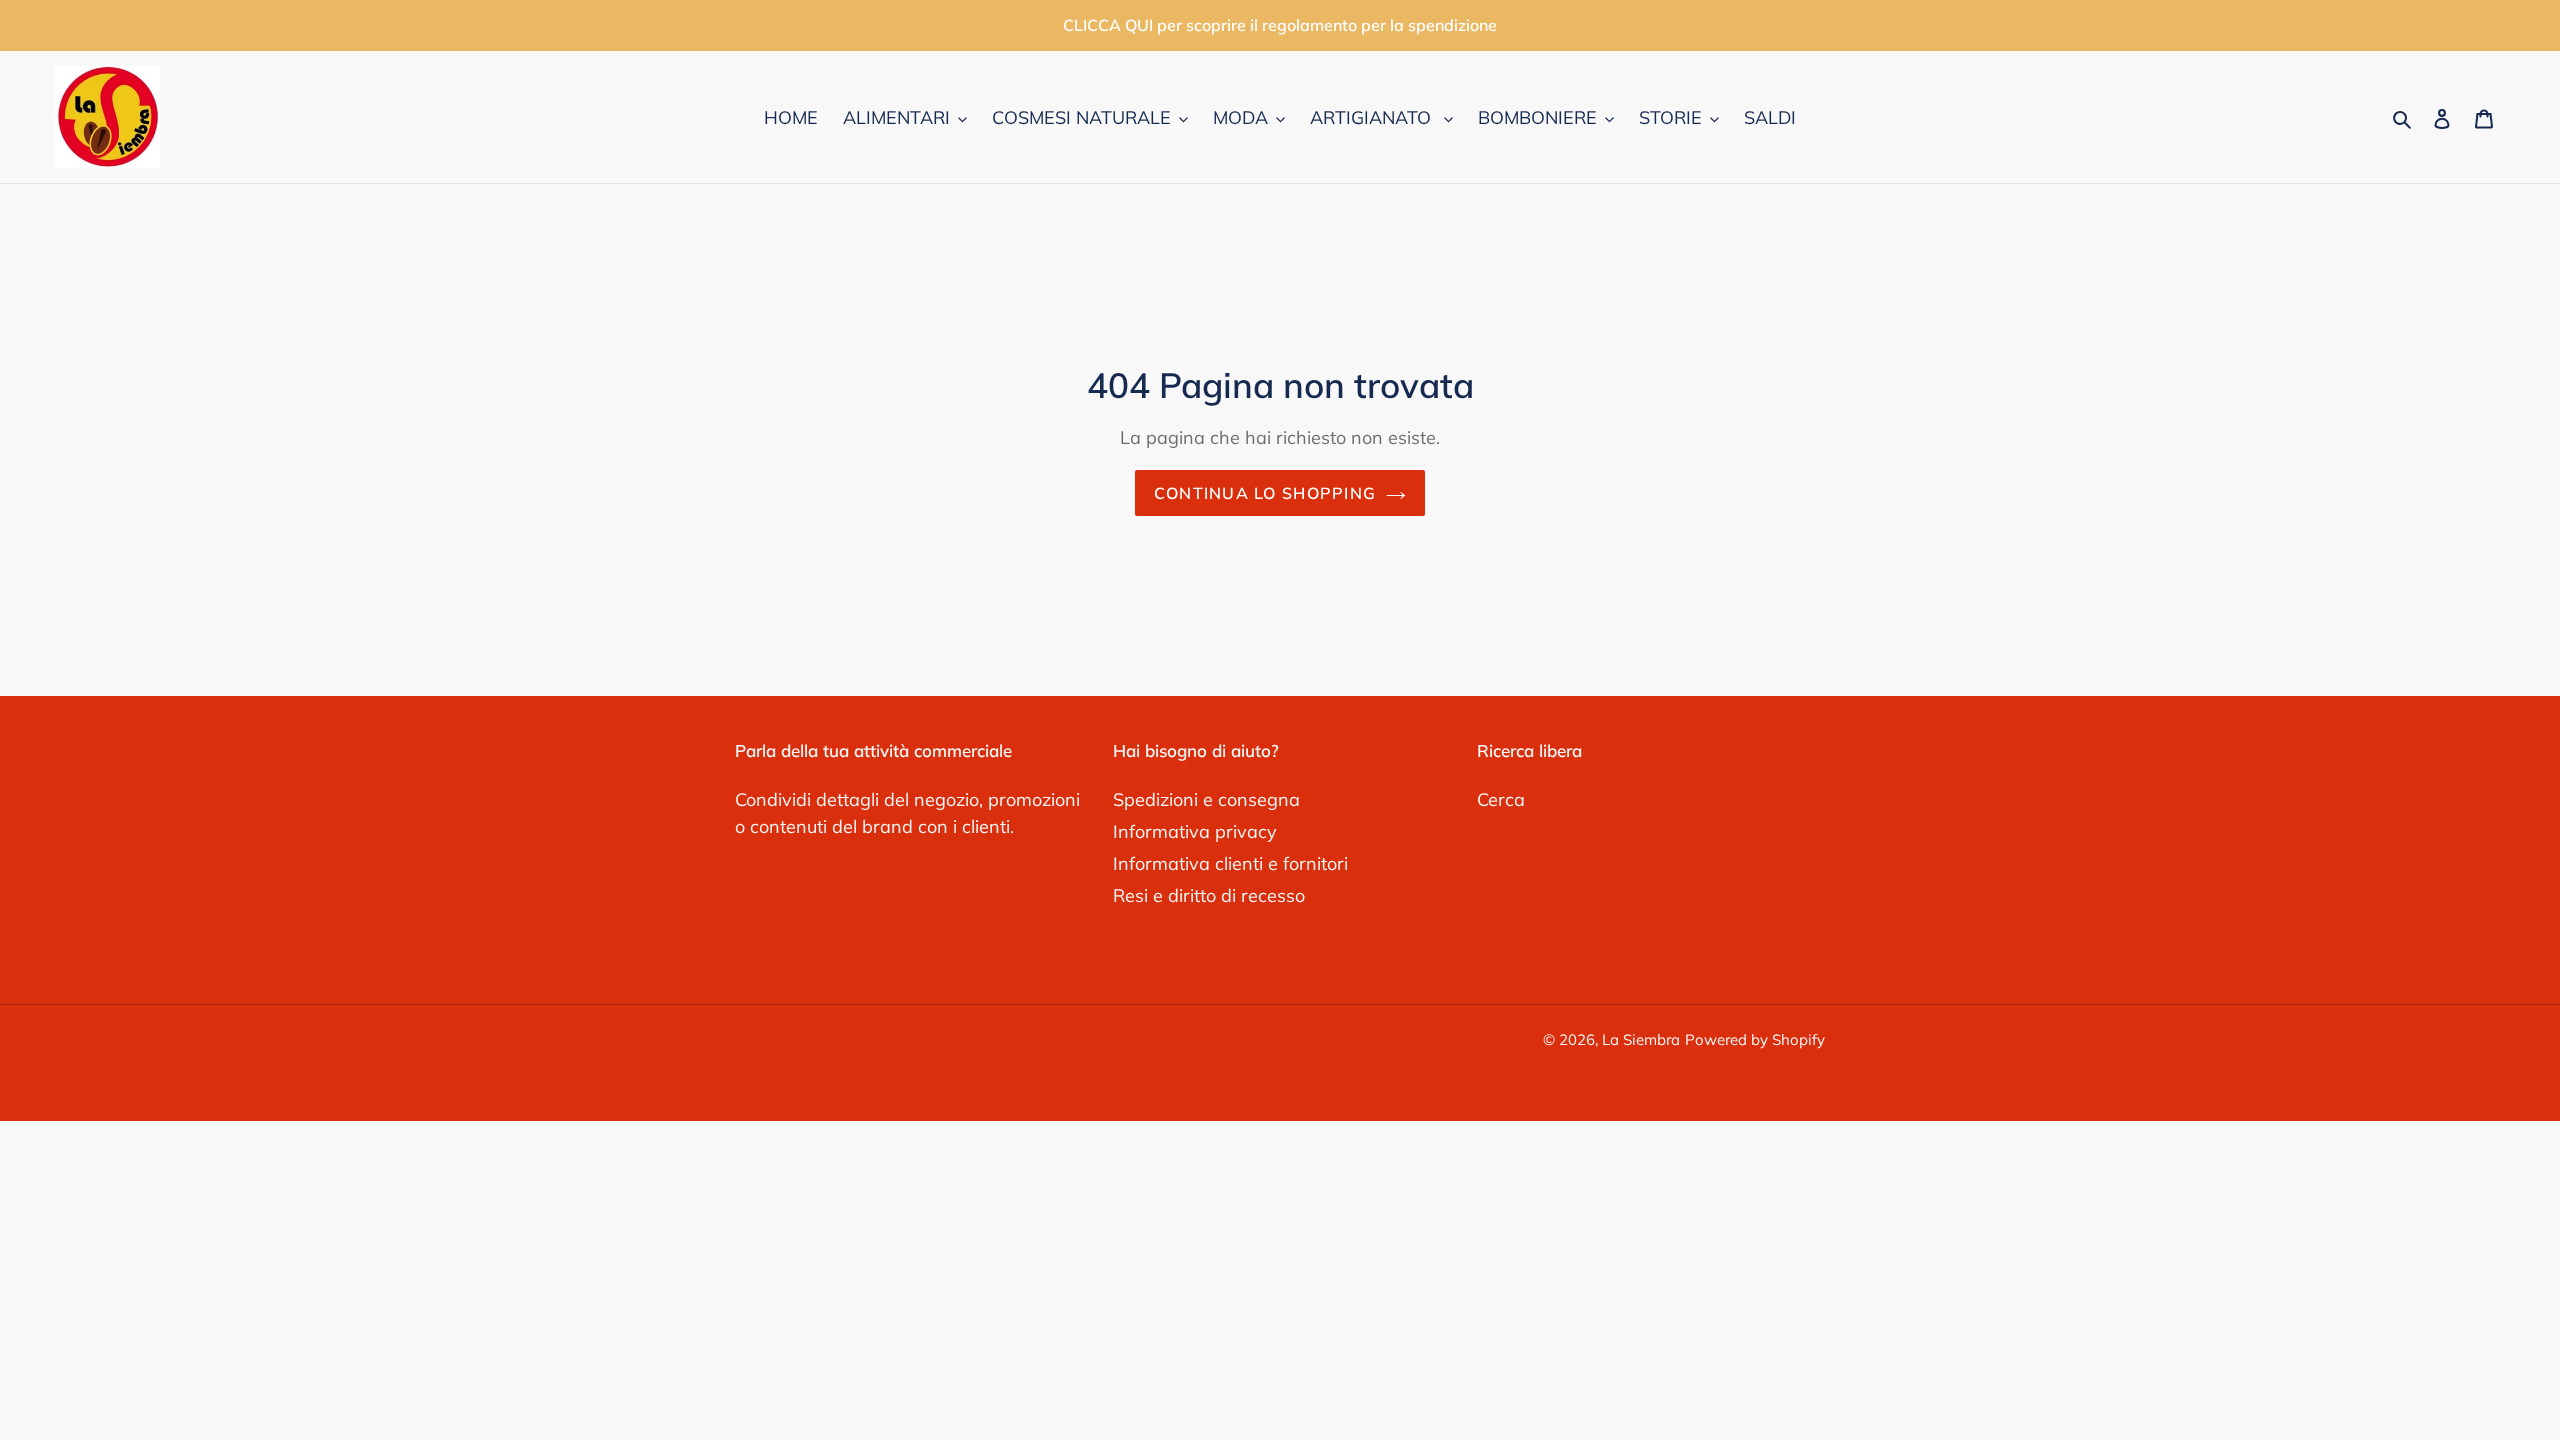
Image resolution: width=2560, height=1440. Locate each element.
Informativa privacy (1195, 831)
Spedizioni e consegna (1206, 799)
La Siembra (1641, 1039)
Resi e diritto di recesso (1209, 895)
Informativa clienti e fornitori (1230, 863)
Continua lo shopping (1265, 493)
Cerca (1501, 799)
